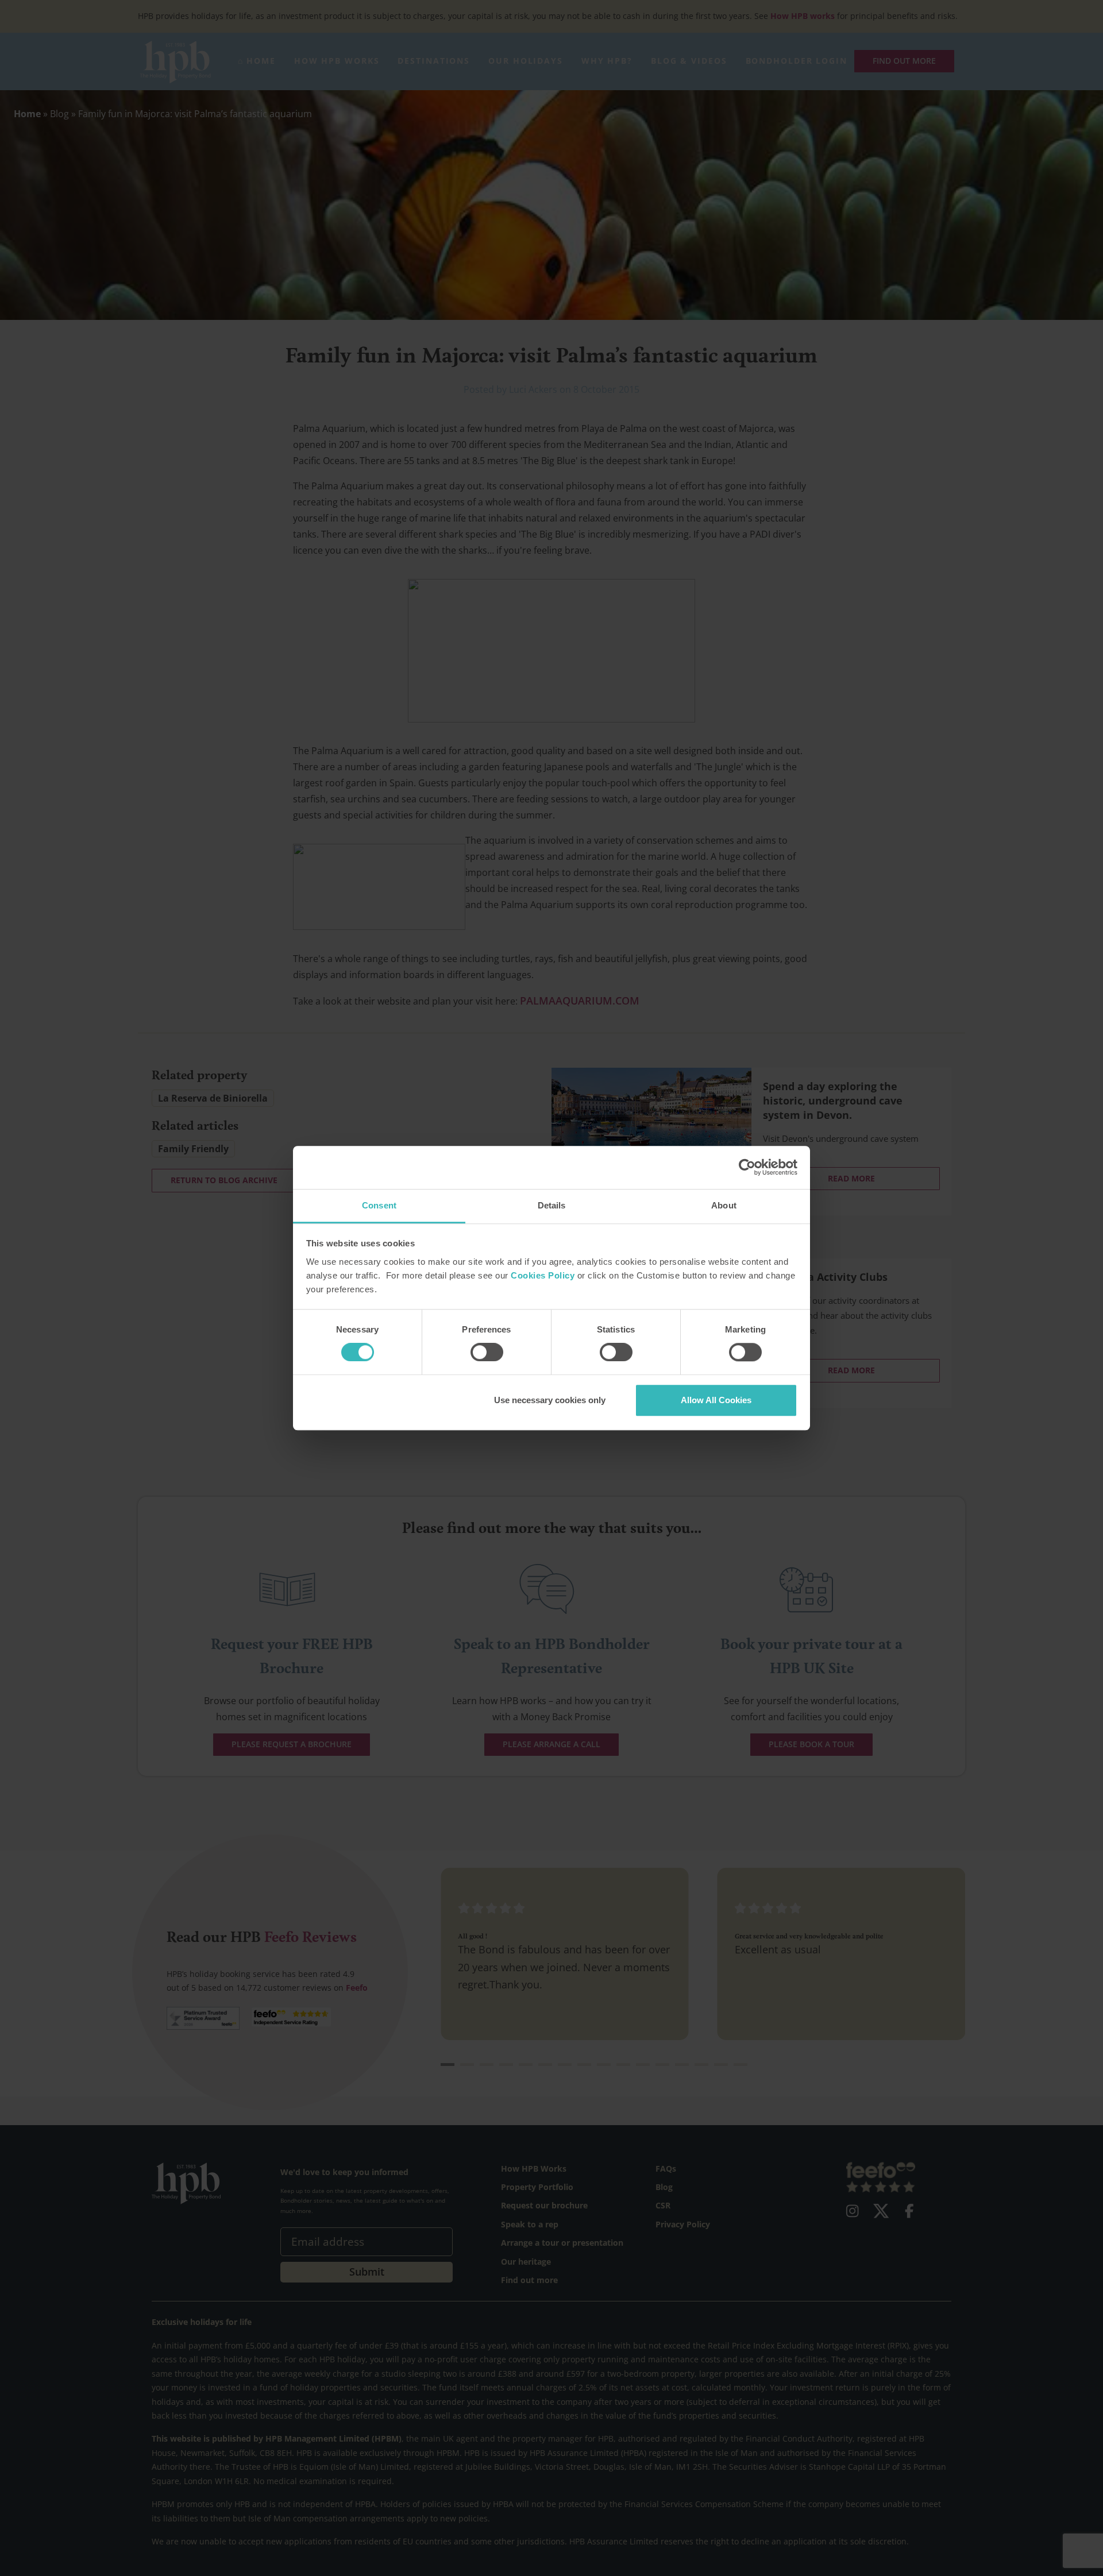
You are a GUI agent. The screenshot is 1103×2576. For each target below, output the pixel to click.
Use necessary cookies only (550, 1400)
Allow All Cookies (716, 1400)
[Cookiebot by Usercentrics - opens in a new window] (747, 1167)
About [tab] (724, 1205)
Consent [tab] (379, 1205)
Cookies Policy (543, 1275)
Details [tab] (552, 1205)
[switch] (487, 1352)
